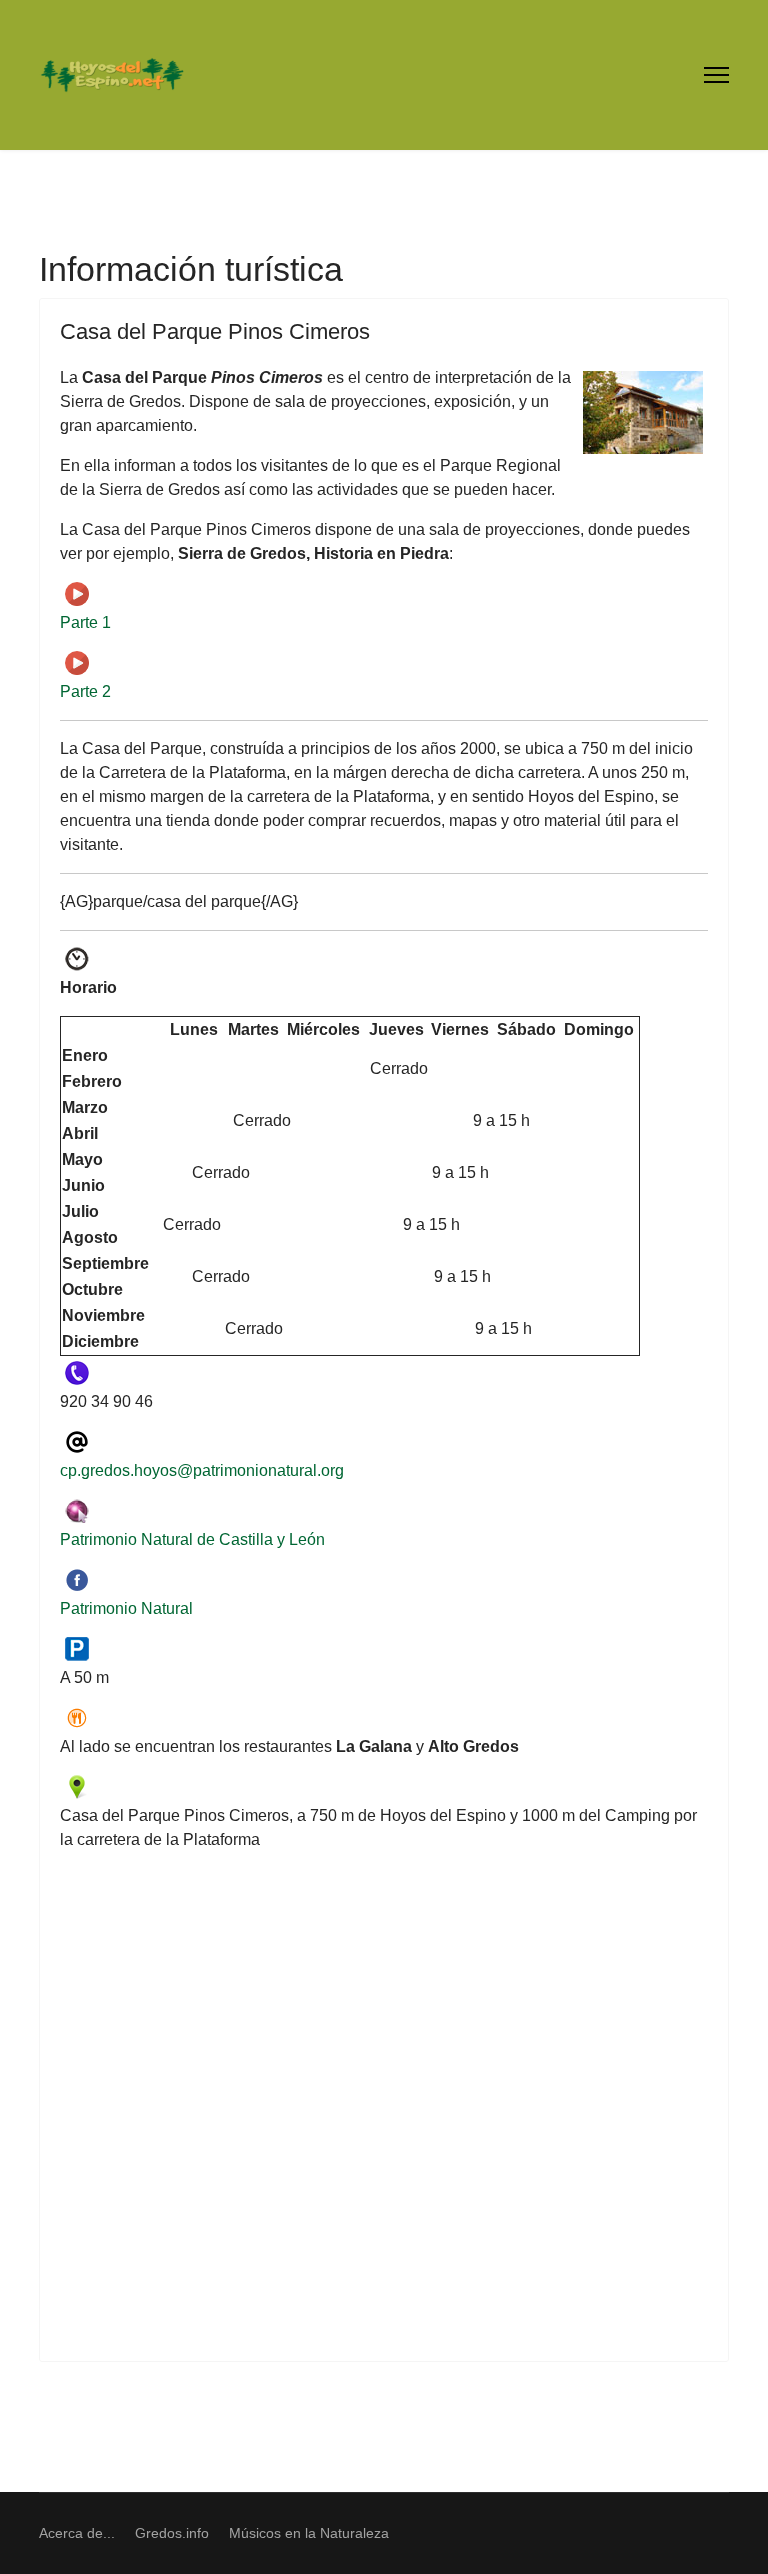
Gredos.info (172, 2533)
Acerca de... (77, 2533)
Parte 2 (85, 691)
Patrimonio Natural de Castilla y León (192, 1539)
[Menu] (716, 75)
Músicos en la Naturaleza (309, 2533)
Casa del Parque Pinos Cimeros (215, 331)
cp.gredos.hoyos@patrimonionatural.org (202, 1470)
